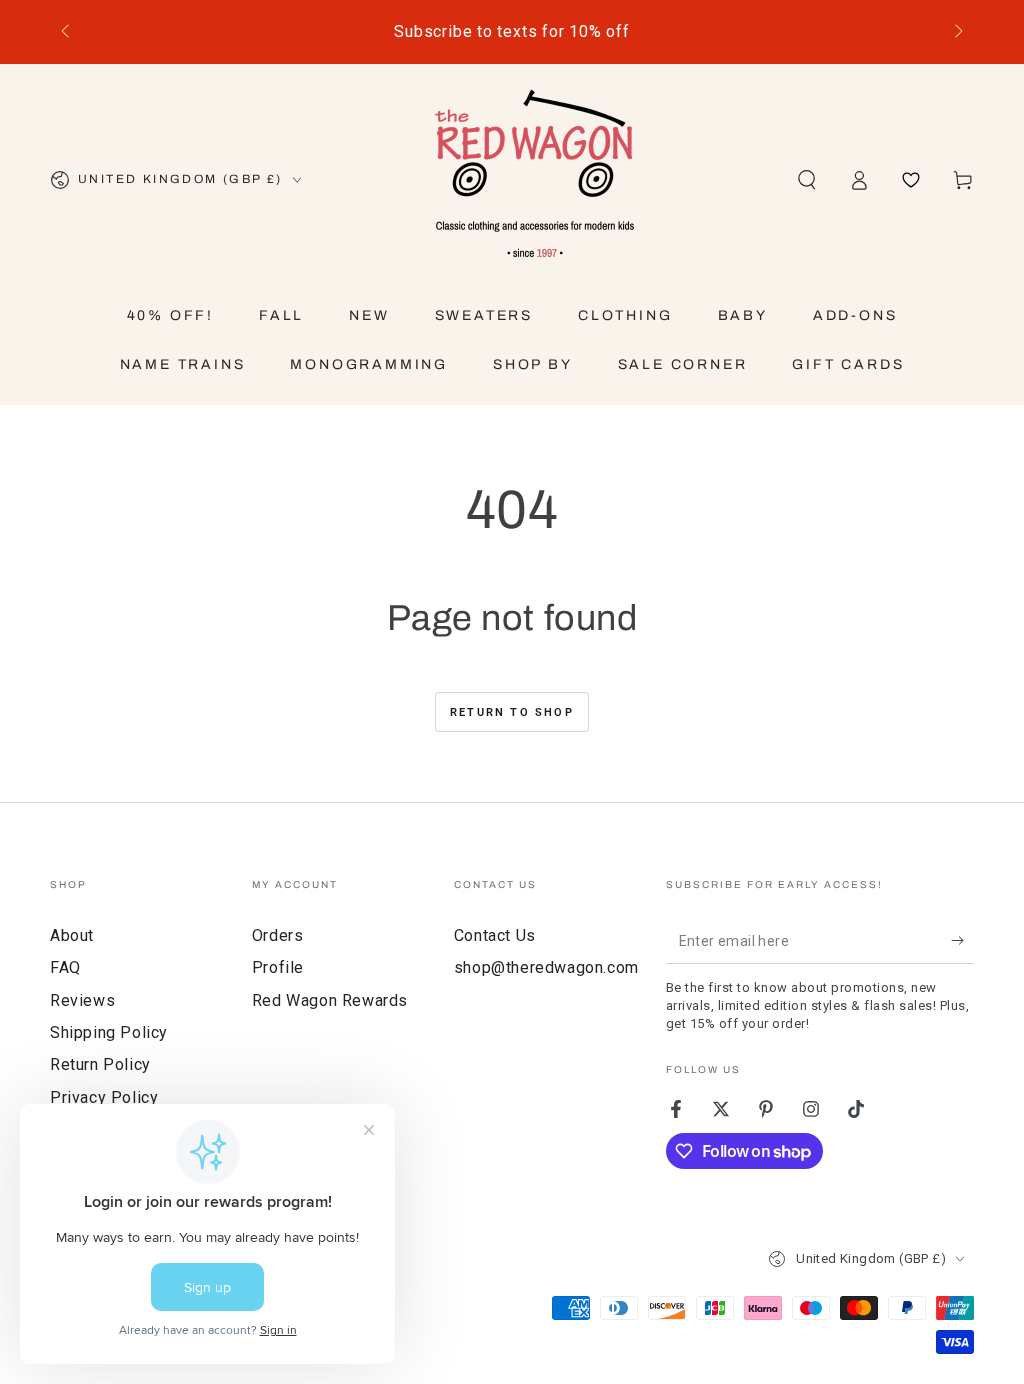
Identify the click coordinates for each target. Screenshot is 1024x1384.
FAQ (65, 967)
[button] (807, 180)
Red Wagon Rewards (330, 1000)
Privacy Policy (104, 1097)
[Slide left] (67, 32)
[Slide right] (957, 32)
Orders (278, 935)
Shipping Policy (109, 1032)
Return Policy (100, 1064)
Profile (278, 967)
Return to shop (512, 712)
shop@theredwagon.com (546, 967)
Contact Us (495, 935)
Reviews (82, 1000)
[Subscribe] (962, 941)
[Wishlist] (911, 180)
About (72, 935)
